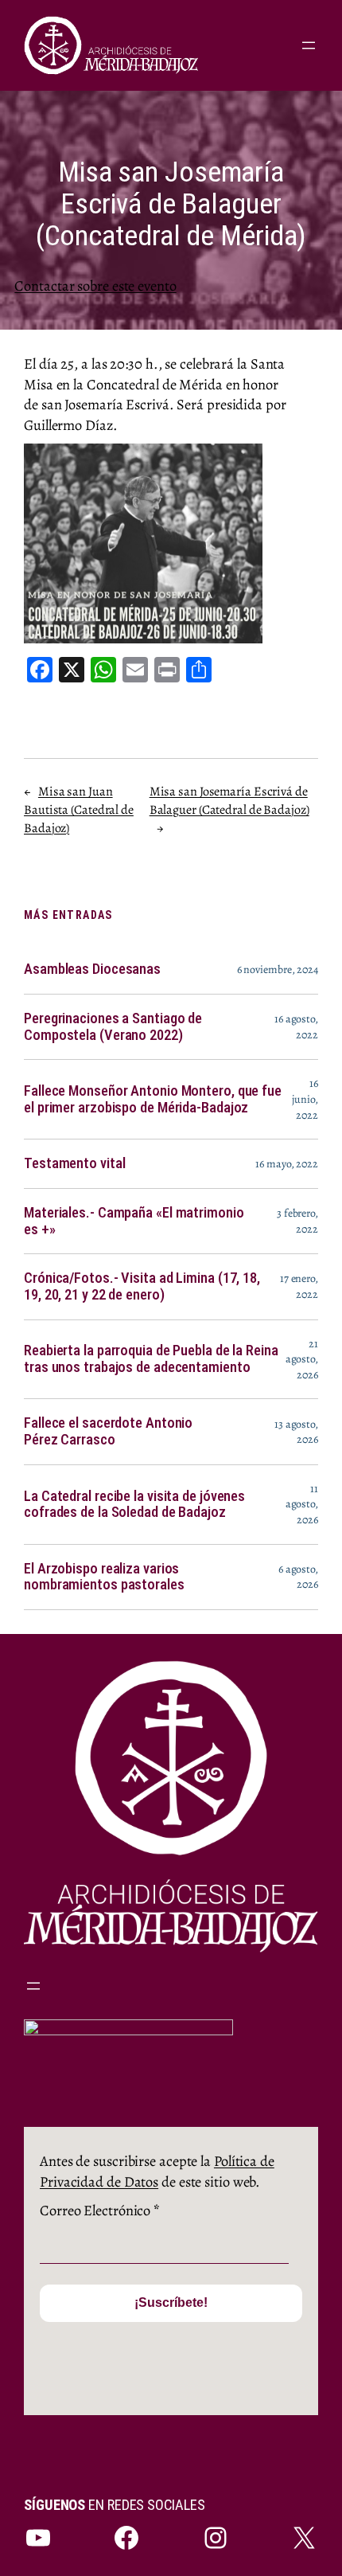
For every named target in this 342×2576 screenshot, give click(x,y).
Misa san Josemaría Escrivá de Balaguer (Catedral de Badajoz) (229, 801)
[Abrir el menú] (309, 45)
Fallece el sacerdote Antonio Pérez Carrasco (108, 1431)
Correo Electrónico (100, 2210)
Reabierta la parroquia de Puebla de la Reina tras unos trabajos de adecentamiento (151, 1359)
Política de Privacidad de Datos (157, 2171)
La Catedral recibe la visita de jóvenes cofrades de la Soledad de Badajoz (134, 1505)
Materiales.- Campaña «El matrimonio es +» (134, 1221)
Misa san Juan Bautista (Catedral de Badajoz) (79, 809)
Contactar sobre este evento (95, 285)
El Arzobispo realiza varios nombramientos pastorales (104, 1577)
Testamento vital (74, 1163)
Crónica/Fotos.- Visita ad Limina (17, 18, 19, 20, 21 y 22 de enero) (142, 1286)
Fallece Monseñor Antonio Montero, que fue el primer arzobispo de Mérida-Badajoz (153, 1099)
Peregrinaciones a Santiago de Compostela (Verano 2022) (113, 1027)
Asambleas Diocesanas (92, 969)
